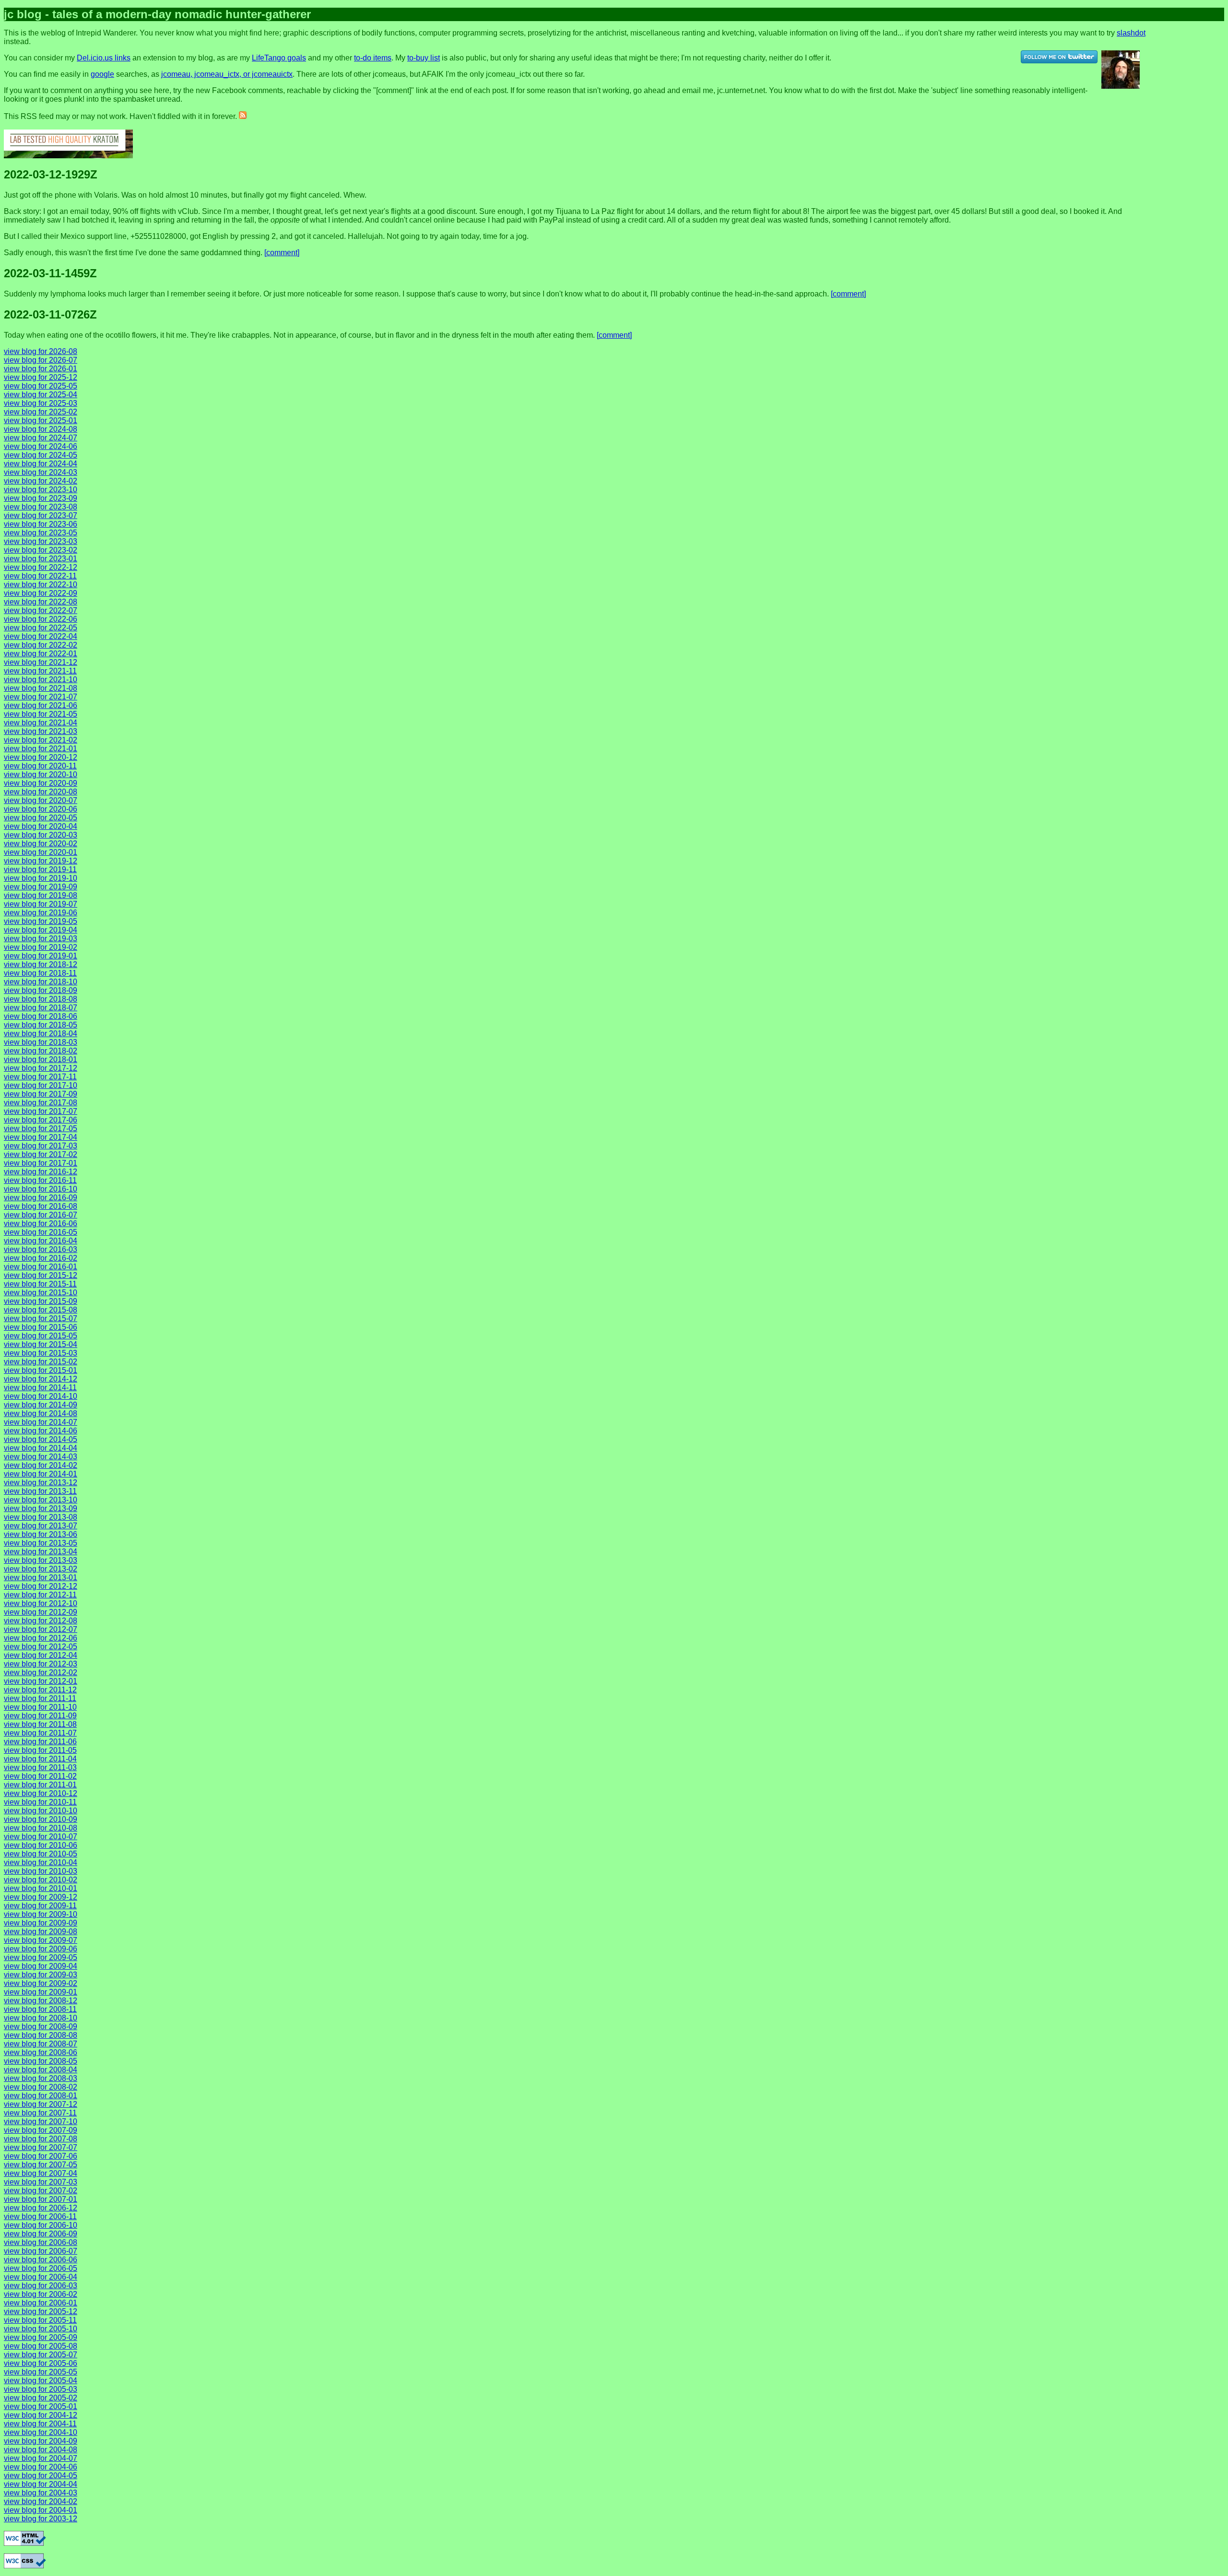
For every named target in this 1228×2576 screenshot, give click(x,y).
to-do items (373, 58)
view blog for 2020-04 (41, 826)
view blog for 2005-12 (41, 2311)
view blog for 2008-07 (41, 2044)
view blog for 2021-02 (41, 740)
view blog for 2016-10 (41, 1189)
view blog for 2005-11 (40, 2320)
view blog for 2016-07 (41, 1215)
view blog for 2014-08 (41, 1413)
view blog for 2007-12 (41, 2104)
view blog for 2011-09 (40, 1716)
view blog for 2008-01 (41, 2096)
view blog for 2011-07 (40, 1733)
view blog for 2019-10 (41, 878)
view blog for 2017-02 (41, 1154)
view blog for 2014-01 (41, 1474)
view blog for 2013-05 (41, 1543)
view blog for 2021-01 (41, 749)
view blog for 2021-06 (41, 705)
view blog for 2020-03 (41, 835)
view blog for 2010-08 (41, 1828)
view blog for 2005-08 (41, 2346)
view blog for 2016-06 (41, 1223)
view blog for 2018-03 (41, 1042)
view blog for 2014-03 (41, 1457)
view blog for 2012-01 (41, 1681)
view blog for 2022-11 (40, 576)
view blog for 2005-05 (41, 2372)
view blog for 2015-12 (41, 1275)
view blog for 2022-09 (41, 593)
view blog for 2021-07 (41, 697)
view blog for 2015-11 (40, 1284)
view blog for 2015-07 (41, 1318)
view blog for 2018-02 (41, 1051)
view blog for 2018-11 (40, 973)
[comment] (282, 253)
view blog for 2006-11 (40, 2216)
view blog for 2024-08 (41, 429)
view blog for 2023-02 (41, 550)
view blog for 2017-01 (41, 1163)
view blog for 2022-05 (41, 628)
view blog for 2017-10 (41, 1085)
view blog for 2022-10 (41, 585)
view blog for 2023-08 (41, 507)
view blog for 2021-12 (41, 662)
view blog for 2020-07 (41, 800)
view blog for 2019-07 (41, 904)
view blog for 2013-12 (41, 1483)
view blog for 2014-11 (40, 1388)
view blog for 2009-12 (41, 1897)
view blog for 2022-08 (41, 602)
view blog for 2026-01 (41, 369)
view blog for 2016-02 (41, 1258)
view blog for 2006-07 (41, 2251)
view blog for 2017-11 (40, 1077)
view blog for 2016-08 (41, 1206)
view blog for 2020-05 (41, 818)
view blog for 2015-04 (41, 1344)
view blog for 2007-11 (40, 2113)
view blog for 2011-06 (40, 1742)
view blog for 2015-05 (41, 1336)
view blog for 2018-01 (41, 1059)
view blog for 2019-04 (41, 930)
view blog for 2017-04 (41, 1137)
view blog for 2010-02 (41, 1880)
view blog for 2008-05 (41, 2061)
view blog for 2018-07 (41, 1008)
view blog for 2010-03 (41, 1871)
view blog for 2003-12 (41, 2519)
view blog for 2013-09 (41, 1508)
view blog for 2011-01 (40, 1785)
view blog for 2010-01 (41, 1888)
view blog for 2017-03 (41, 1146)
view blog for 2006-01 (41, 2303)
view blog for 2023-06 (41, 524)
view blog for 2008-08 (41, 2035)
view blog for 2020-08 (41, 792)
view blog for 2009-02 (41, 1983)
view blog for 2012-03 (41, 1664)
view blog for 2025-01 (41, 420)
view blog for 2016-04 (41, 1241)
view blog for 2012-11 (40, 1595)
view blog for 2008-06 (41, 2052)
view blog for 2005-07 (41, 2355)
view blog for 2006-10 (41, 2225)
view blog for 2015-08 (41, 1310)
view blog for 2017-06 (41, 1120)
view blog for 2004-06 (41, 2467)
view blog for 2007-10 (41, 2121)
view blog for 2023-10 (41, 490)
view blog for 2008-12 (41, 2001)
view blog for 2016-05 (41, 1232)
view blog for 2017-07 (41, 1111)
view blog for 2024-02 (41, 481)
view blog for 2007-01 (41, 2199)
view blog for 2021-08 (41, 688)
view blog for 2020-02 (41, 844)
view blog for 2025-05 (41, 386)
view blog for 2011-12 (40, 1690)
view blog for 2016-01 (41, 1267)
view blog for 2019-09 (41, 887)
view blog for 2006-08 (41, 2242)
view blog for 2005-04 (41, 2381)
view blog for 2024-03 (41, 472)
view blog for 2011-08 (40, 1724)
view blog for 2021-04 (41, 723)
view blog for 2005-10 (41, 2329)
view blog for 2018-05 (41, 1025)
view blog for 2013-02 (41, 1569)
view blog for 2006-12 (41, 2208)
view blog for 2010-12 (41, 1793)
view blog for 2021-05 (41, 714)
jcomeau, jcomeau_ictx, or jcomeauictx (227, 74)
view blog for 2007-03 (41, 2182)
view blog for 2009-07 (41, 1940)
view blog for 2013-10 (41, 1500)
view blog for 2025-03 (41, 403)
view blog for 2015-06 (41, 1327)
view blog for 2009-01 (41, 1992)
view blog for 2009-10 (41, 1914)
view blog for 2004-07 (41, 2458)
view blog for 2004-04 (41, 2484)
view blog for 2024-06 (41, 446)
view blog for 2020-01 (41, 852)
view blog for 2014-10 (41, 1396)
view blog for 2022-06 (41, 619)
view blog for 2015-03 (41, 1353)
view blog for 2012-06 (41, 1638)
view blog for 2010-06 (41, 1845)
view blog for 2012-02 (41, 1672)
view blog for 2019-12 (41, 861)
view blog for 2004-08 (41, 2450)
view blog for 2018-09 (41, 990)
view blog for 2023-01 (41, 559)
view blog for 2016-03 (41, 1249)
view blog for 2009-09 (41, 1923)
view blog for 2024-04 (41, 464)
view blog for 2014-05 (41, 1439)
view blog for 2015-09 (41, 1301)
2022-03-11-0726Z (50, 314)
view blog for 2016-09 (41, 1198)
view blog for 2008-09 (41, 2027)
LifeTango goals (279, 58)
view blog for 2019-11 (40, 869)
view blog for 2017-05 (41, 1128)
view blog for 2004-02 (41, 2501)
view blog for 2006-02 (41, 2294)
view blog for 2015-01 (41, 1370)
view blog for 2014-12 (41, 1379)
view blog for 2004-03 (41, 2493)
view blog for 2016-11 (40, 1180)
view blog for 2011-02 (40, 1776)
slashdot (1131, 33)
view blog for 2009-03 (41, 1975)
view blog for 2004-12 (41, 2415)
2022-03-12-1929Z (51, 174)
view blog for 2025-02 (41, 412)
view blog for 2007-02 (41, 2191)
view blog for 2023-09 (41, 498)
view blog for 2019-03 (41, 939)
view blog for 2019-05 (41, 921)
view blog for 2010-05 (41, 1854)
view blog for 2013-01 (41, 1578)
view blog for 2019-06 (41, 913)
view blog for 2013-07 (41, 1526)
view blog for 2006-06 (41, 2260)
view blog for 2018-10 (41, 982)
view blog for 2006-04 (41, 2277)
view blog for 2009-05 (41, 1957)
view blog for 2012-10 (41, 1603)
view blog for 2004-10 (41, 2432)
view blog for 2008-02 (41, 2087)
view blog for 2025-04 (41, 395)
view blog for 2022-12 (41, 567)
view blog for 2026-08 (41, 351)
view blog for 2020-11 (40, 766)
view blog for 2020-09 (41, 783)
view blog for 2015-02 (41, 1362)
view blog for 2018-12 (41, 964)
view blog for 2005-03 (41, 2389)
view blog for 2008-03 (41, 2078)
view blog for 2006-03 (41, 2286)
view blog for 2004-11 (40, 2424)
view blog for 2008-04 (41, 2070)
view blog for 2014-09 (41, 1405)
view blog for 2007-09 (41, 2130)
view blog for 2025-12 (41, 377)
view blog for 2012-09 (41, 1612)
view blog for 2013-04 (41, 1552)
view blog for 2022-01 (41, 654)
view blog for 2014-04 (41, 1448)
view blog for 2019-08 (41, 895)
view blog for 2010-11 (40, 1802)
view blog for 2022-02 (41, 645)
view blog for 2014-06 (41, 1431)
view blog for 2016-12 (41, 1172)
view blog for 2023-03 (41, 541)
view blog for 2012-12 (41, 1586)
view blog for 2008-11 (40, 2009)
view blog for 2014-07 (41, 1422)
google (102, 74)
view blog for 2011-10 (40, 1707)
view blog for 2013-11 (40, 1491)
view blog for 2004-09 (41, 2441)
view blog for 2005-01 (41, 2406)
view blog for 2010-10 (41, 1811)
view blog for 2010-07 (41, 1837)
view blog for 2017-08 (41, 1103)
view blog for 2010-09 (41, 1819)
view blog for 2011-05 (40, 1750)
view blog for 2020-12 (41, 757)
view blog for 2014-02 (41, 1465)
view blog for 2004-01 (41, 2510)
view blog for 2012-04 (41, 1655)
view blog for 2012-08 (41, 1621)
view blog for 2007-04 (41, 2173)
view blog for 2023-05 (41, 533)
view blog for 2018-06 (41, 1016)
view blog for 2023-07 (41, 515)
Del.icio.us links (104, 58)
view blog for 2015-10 (41, 1293)
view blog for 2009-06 (41, 1949)
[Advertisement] (1198, 36)
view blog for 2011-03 (40, 1767)
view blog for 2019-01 (41, 956)
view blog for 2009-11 (40, 1906)
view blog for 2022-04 (41, 636)
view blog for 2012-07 (41, 1629)
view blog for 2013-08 (41, 1517)
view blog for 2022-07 (41, 610)
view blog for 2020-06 (41, 809)
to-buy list (424, 58)
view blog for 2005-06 (41, 2363)
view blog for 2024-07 (41, 438)
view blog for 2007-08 (41, 2139)
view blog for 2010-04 (41, 1862)
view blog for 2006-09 (41, 2234)
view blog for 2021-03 (41, 731)
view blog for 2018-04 (41, 1034)
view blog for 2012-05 (41, 1647)
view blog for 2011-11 (40, 1698)
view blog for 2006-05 (41, 2268)
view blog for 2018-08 (41, 999)
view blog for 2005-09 (41, 2337)
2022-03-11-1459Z (50, 273)
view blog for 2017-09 (41, 1094)
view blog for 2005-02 (41, 2398)
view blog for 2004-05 (41, 2476)
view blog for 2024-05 (41, 455)
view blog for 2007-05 (41, 2165)
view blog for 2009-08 (41, 1932)
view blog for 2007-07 (41, 2147)
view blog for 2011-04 (40, 1759)
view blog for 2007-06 (41, 2156)
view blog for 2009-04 (41, 1966)
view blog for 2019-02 (41, 947)
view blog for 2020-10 (41, 774)
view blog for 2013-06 (41, 1534)
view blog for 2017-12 (41, 1068)
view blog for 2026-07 (41, 360)
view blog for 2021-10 (41, 679)
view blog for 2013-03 (41, 1560)
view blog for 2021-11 (40, 671)
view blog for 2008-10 (41, 2018)
